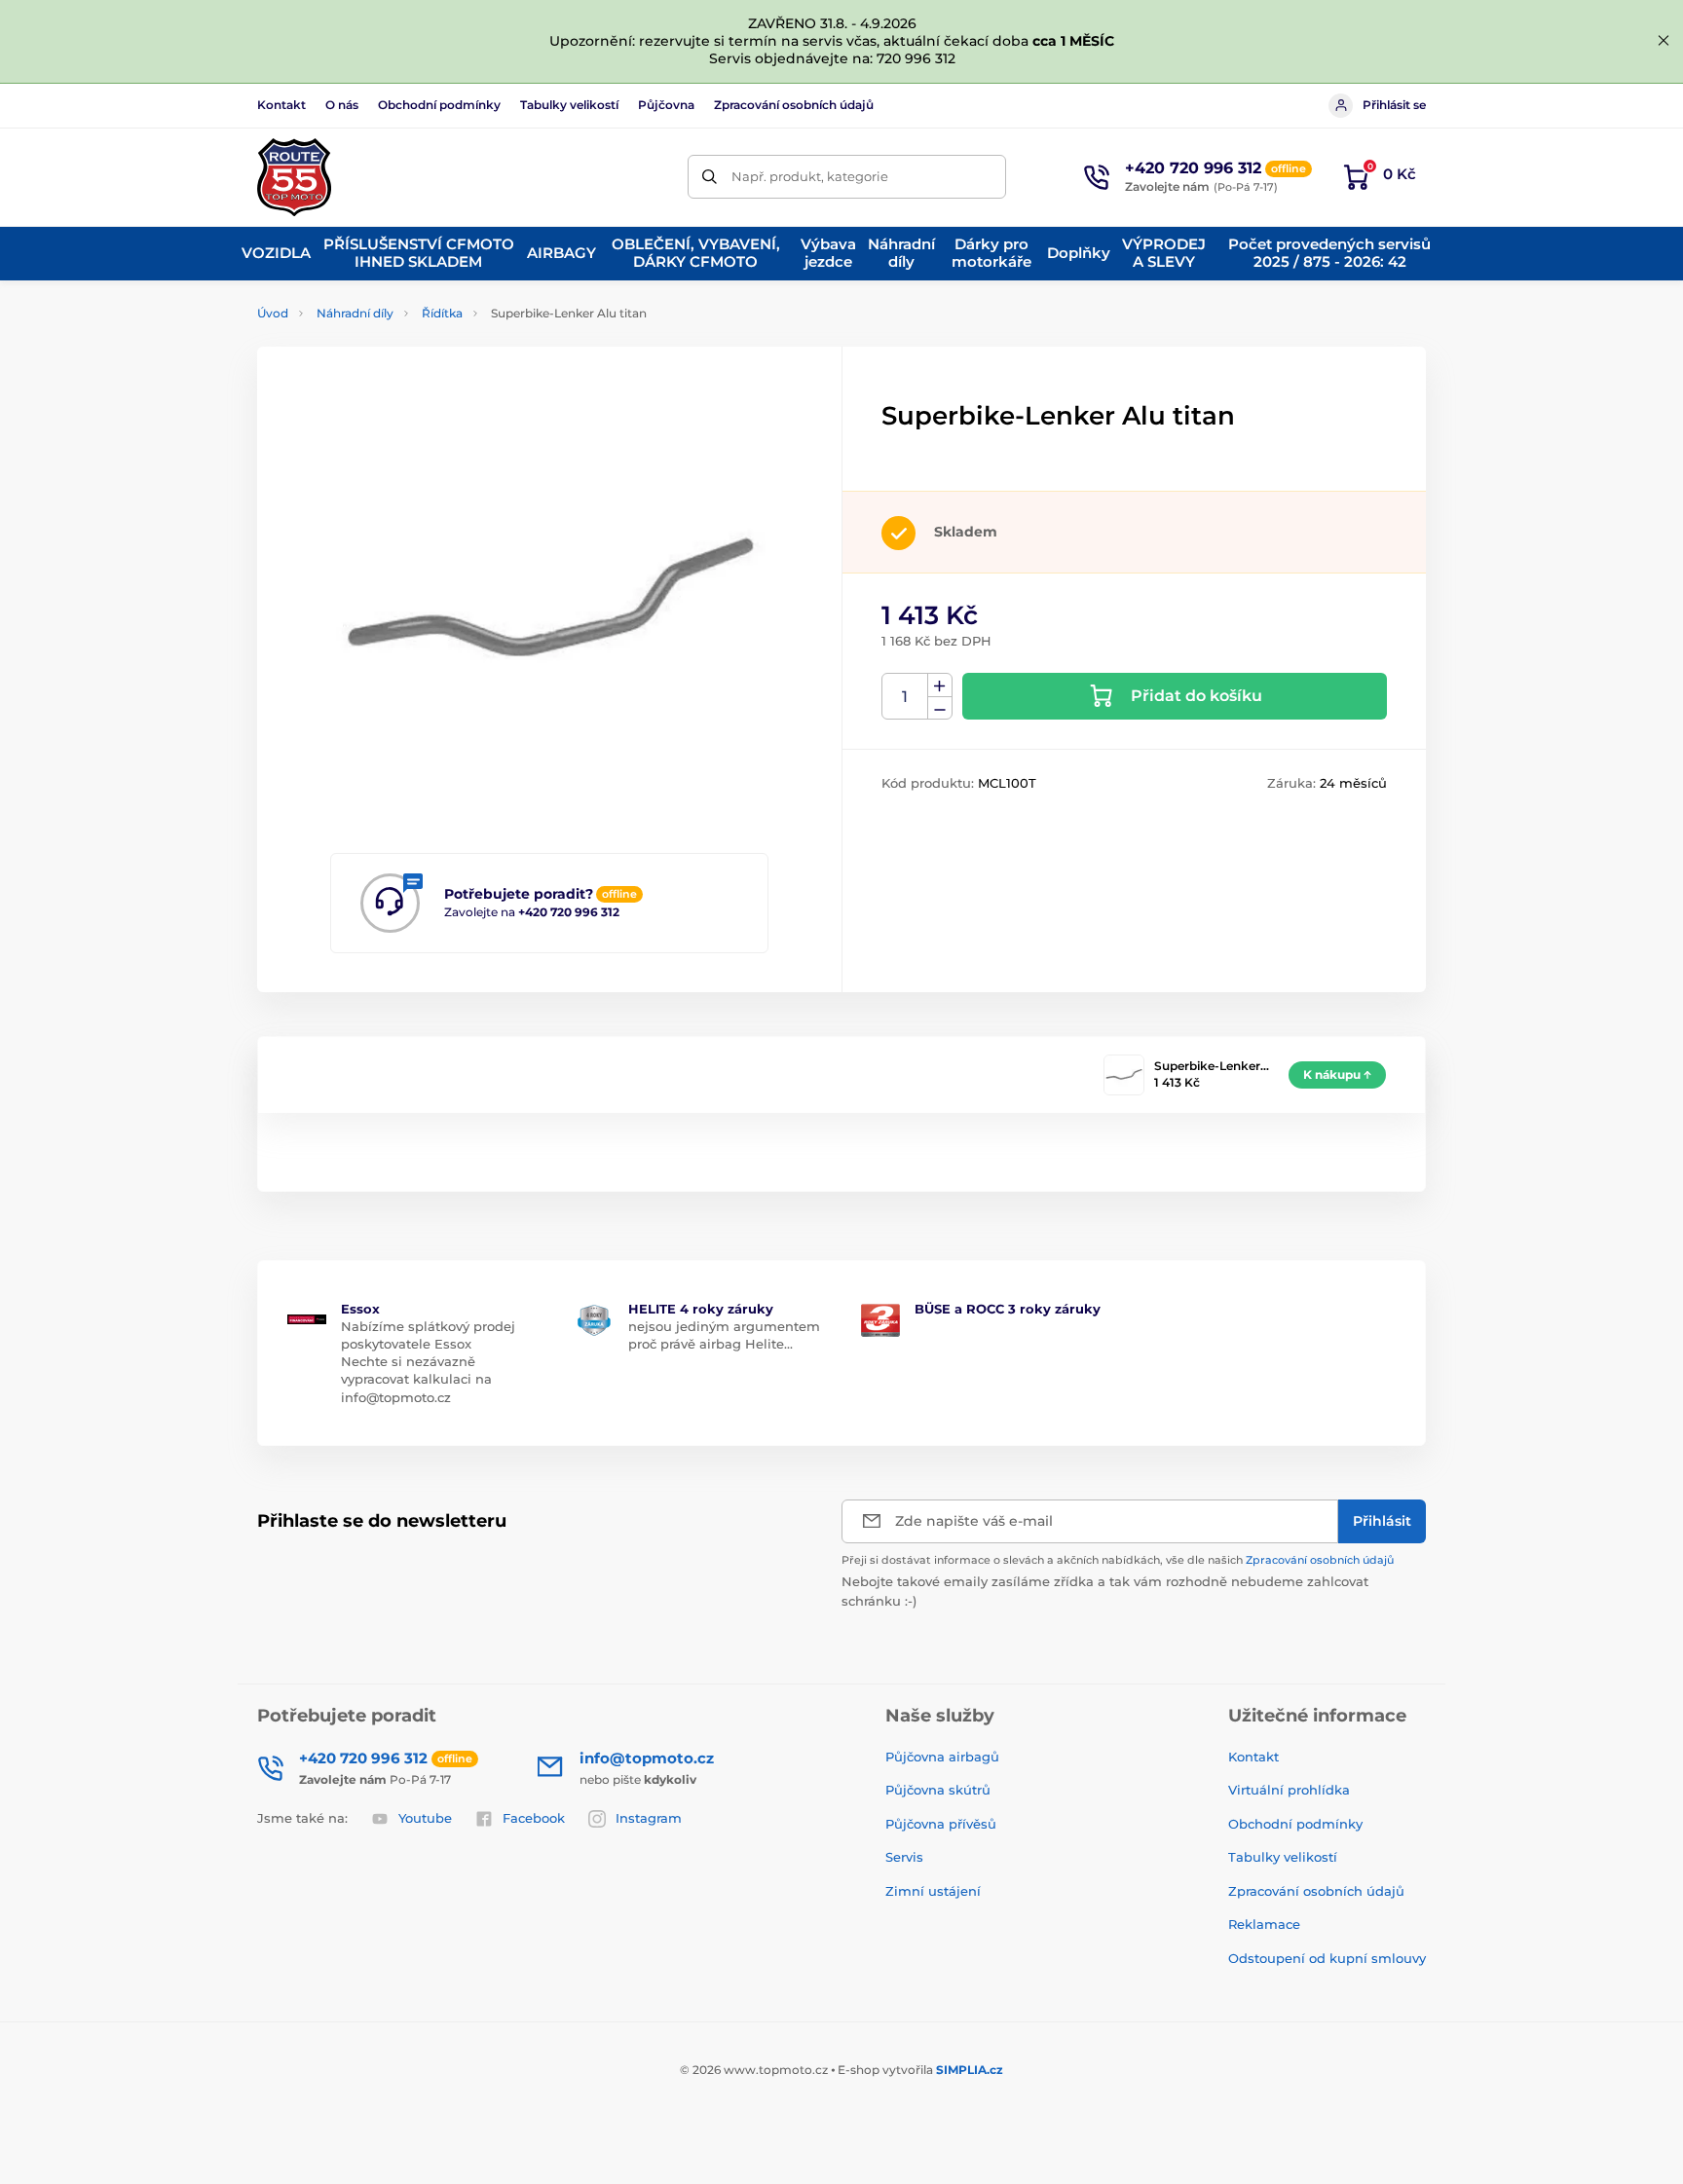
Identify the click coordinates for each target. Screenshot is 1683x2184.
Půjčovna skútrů (938, 1790)
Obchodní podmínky (439, 105)
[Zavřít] (1664, 41)
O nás (342, 105)
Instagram (649, 1818)
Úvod (273, 313)
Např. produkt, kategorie (810, 176)
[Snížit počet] (940, 708)
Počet (905, 697)
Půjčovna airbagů (942, 1757)
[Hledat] (710, 177)
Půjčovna (666, 105)
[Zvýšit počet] (940, 685)
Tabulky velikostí (569, 105)
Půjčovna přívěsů (941, 1824)
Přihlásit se (1394, 105)
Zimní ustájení (933, 1891)
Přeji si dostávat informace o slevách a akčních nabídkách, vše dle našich (1118, 1560)
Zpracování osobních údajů (794, 105)
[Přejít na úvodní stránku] (294, 177)
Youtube (425, 1818)
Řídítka (442, 313)
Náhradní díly (355, 313)
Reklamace (1264, 1924)
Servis (904, 1857)
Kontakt (281, 105)
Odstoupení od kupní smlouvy (1327, 1958)
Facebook (534, 1818)
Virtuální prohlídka (1289, 1790)
